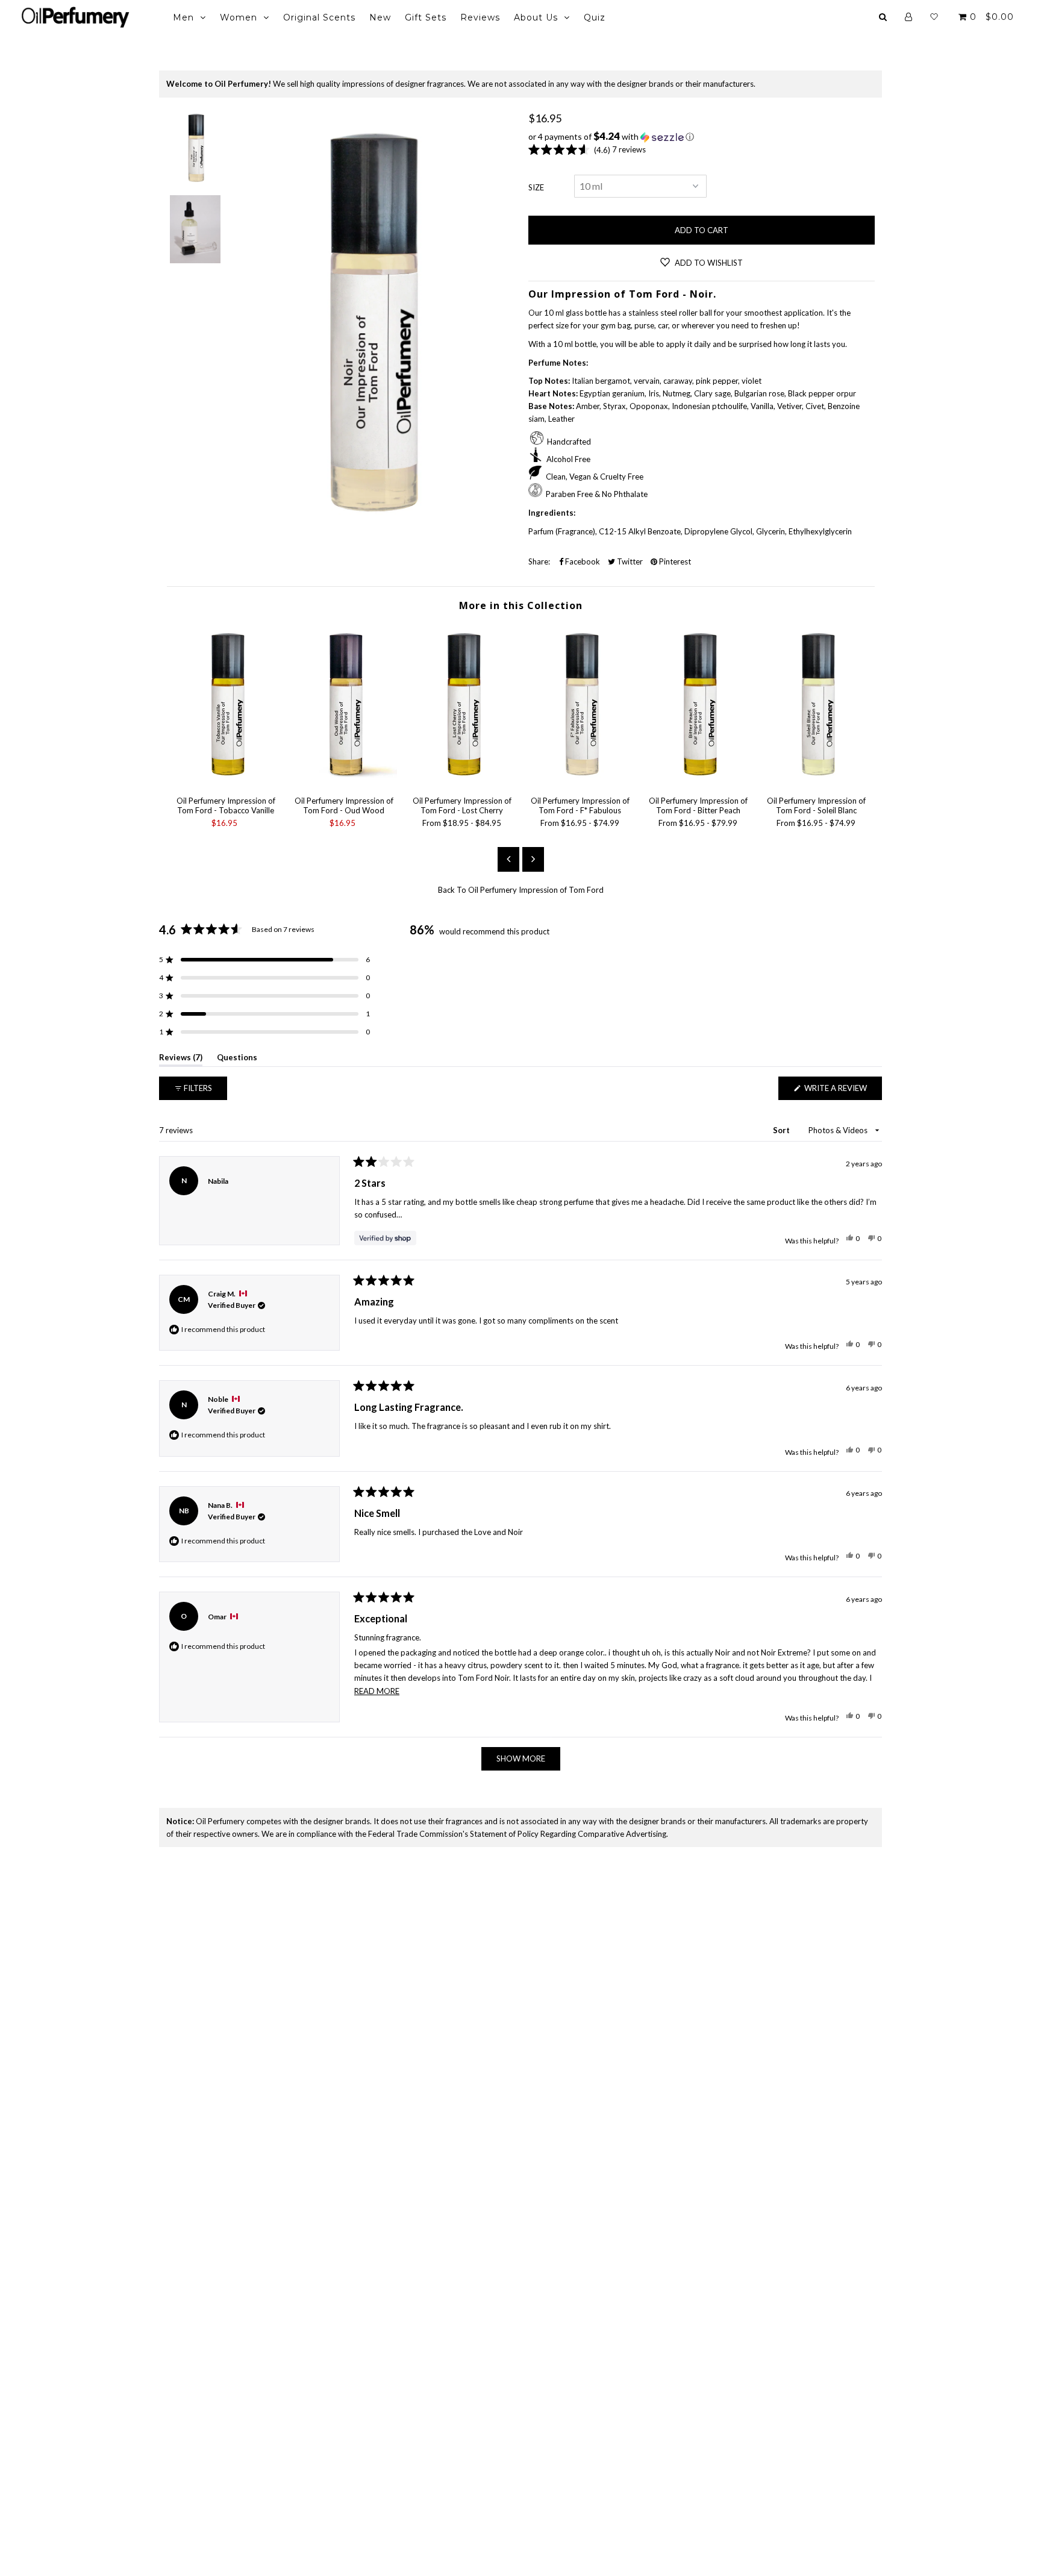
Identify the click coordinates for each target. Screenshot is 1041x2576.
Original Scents (319, 17)
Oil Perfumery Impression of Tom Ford (536, 890)
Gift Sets (426, 17)
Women (239, 17)
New (380, 17)
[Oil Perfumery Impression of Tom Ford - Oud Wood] (344, 780)
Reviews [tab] (181, 1059)
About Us (536, 17)
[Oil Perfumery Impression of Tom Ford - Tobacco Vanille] (226, 780)
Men (183, 17)
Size (536, 187)
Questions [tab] (237, 1059)
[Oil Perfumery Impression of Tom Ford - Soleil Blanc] (816, 780)
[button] (702, 137)
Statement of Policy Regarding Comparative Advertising (568, 1834)
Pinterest (674, 561)
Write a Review (842, 1091)
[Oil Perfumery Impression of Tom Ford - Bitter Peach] (698, 780)
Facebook (582, 561)
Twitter (629, 561)
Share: (539, 561)
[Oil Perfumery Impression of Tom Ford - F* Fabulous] (580, 780)
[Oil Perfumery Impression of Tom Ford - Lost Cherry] (462, 780)
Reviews (480, 17)
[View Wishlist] (934, 17)
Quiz (595, 17)
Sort (782, 1130)
